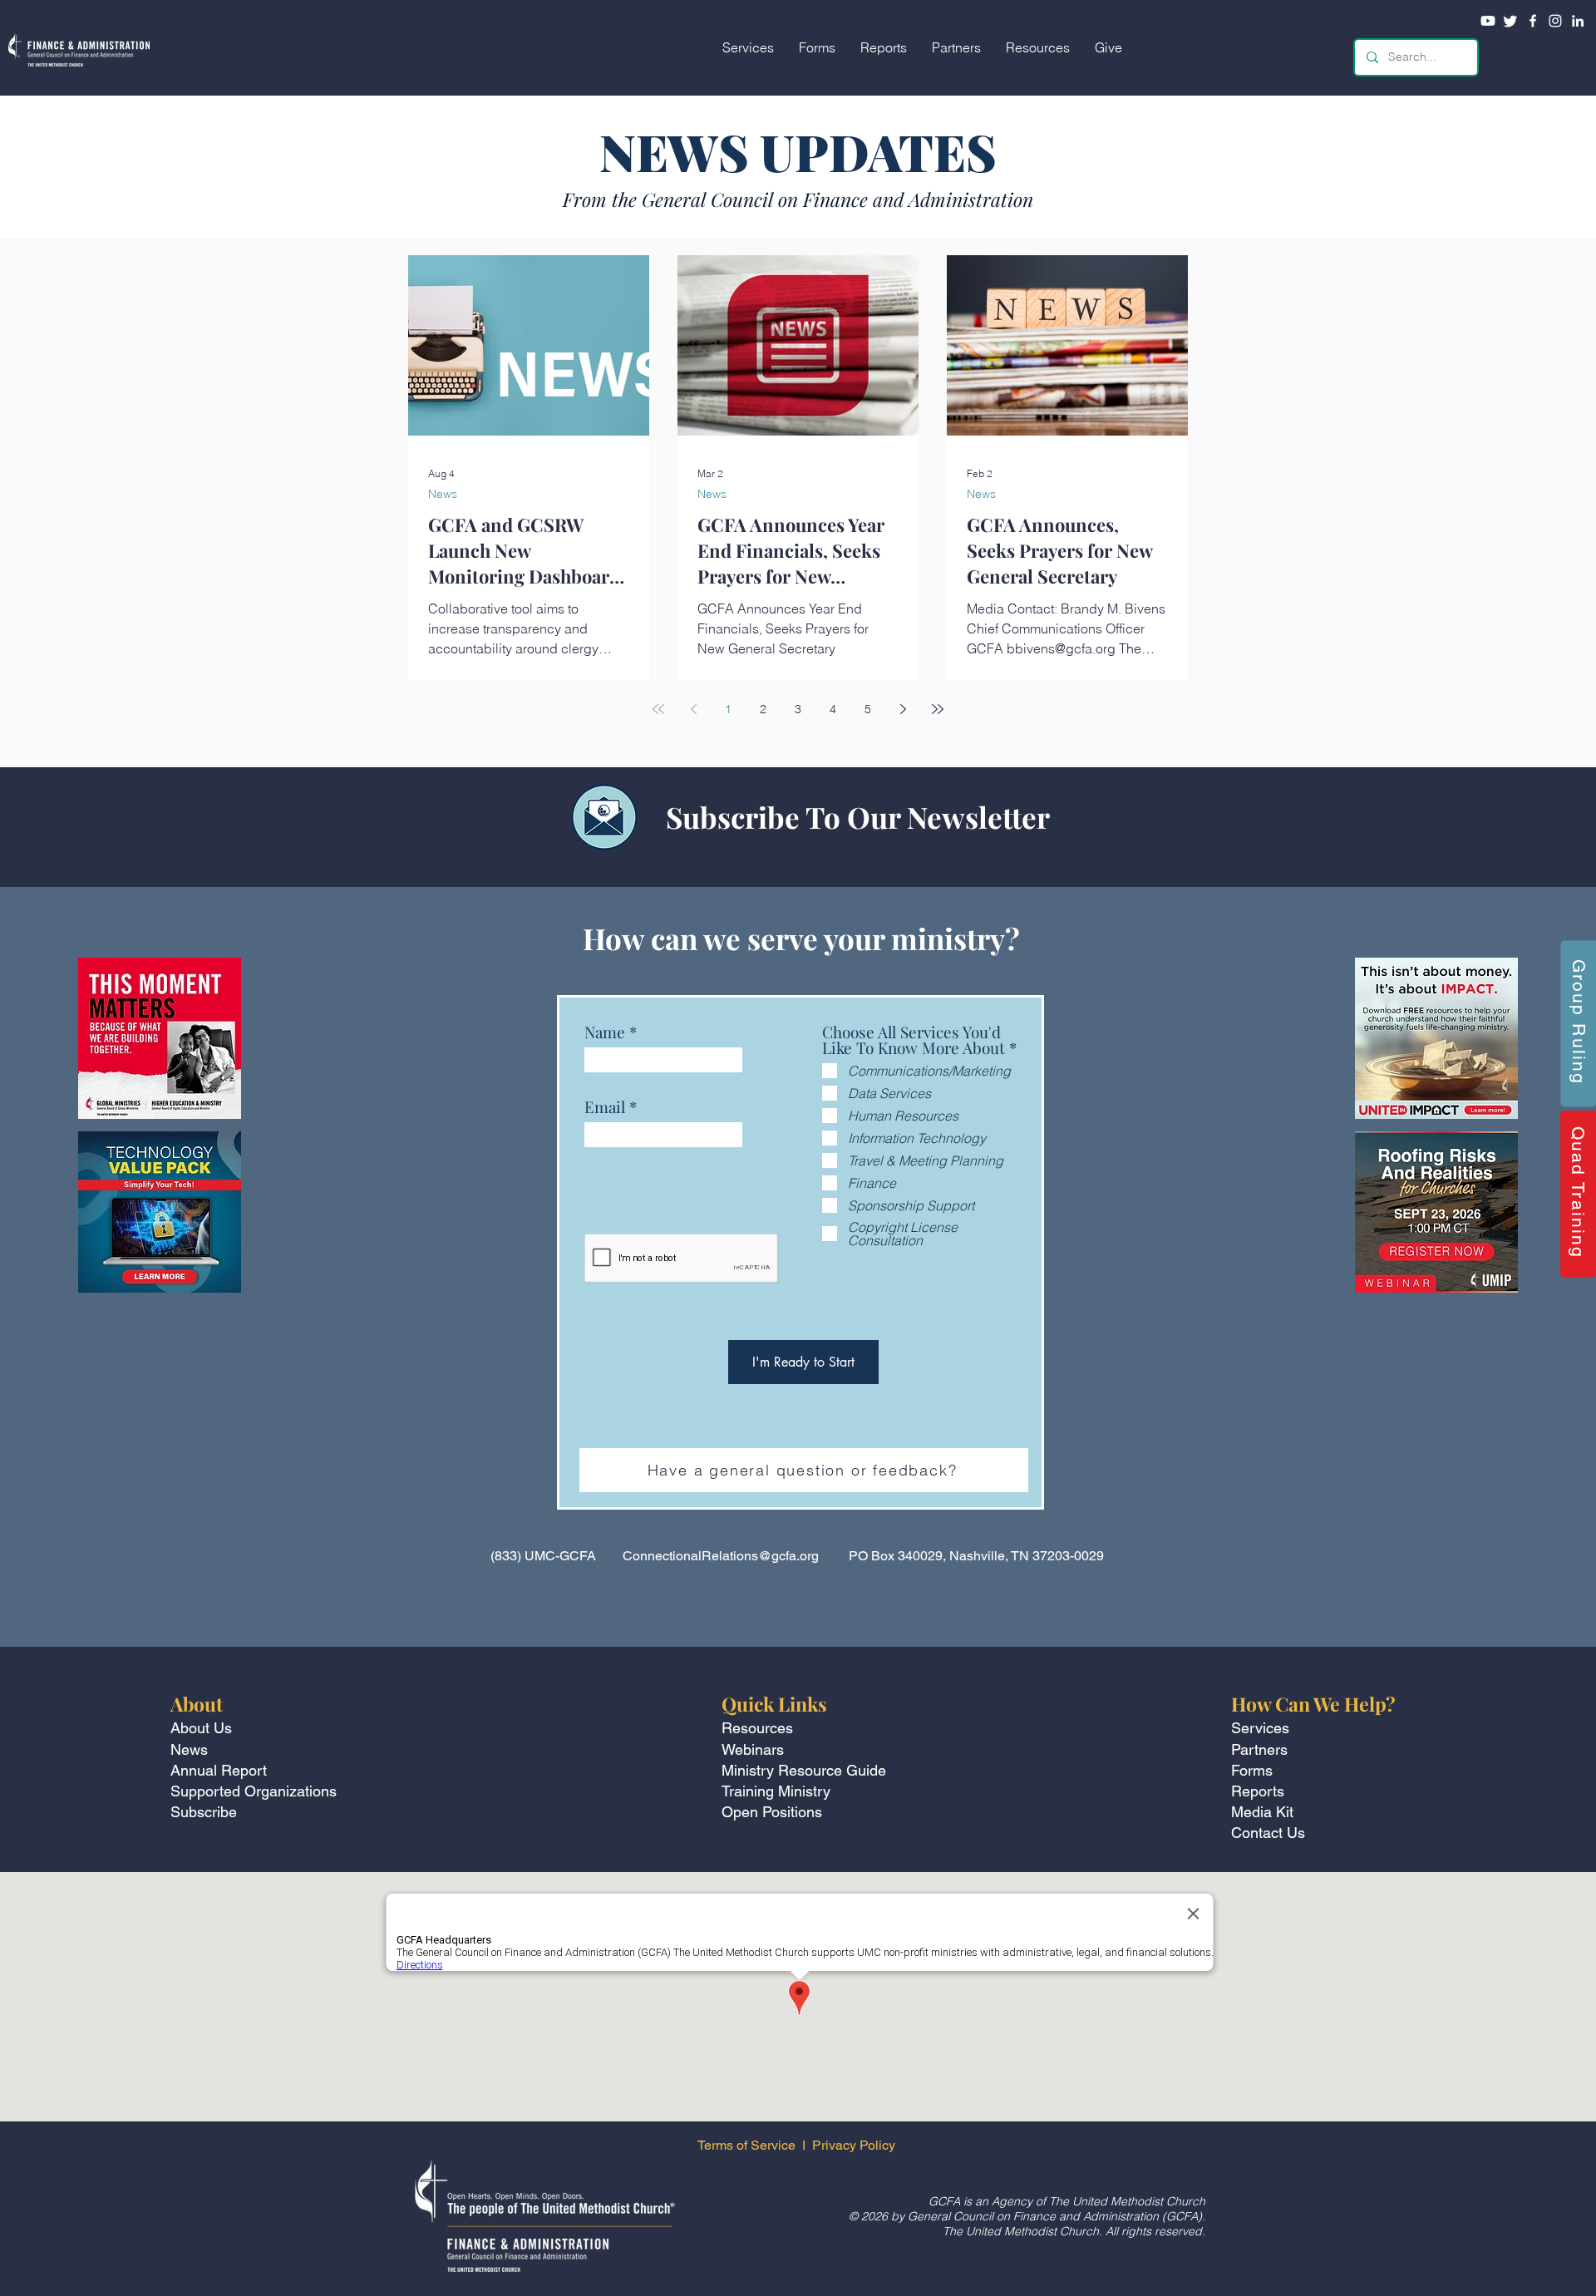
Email (605, 1107)
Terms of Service (746, 2145)
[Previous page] (693, 709)
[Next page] (903, 709)
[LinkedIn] (1578, 21)
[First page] (658, 709)
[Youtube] (1488, 21)
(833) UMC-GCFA (543, 1556)
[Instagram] (1555, 21)
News (443, 494)
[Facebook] (1533, 21)
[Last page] (938, 709)
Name (605, 1032)
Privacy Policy (855, 2145)
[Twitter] (1510, 21)
